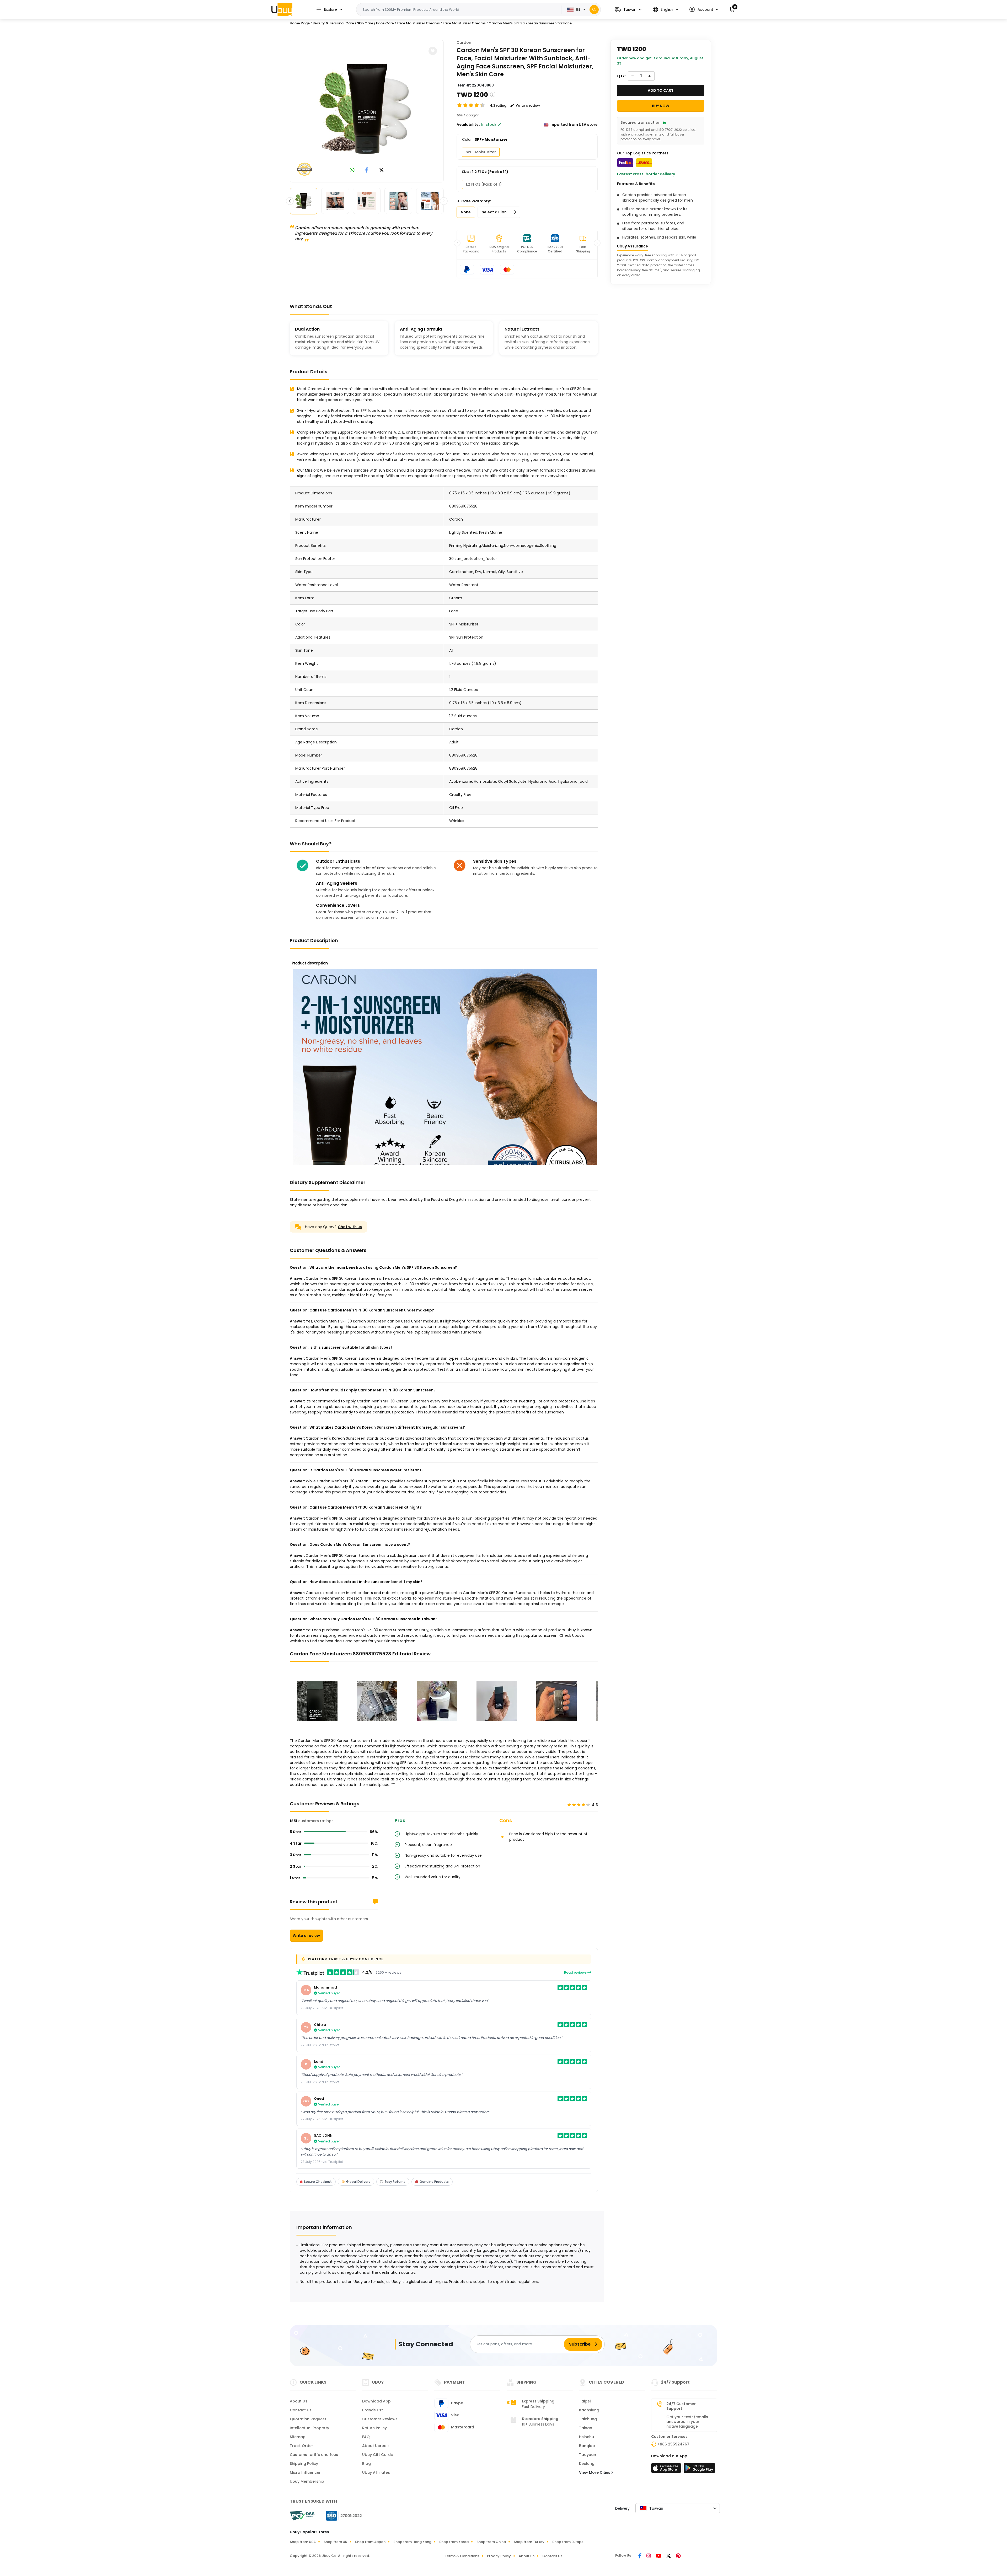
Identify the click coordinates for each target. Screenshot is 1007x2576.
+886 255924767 (673, 2444)
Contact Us (301, 2410)
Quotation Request (308, 2419)
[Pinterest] (678, 2556)
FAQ (366, 2437)
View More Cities (595, 2472)
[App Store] (667, 2470)
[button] (628, 10)
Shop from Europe (568, 2542)
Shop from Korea (454, 2542)
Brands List (373, 2410)
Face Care (385, 23)
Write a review (306, 1936)
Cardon (464, 42)
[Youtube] (659, 2556)
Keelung (587, 2464)
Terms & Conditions (462, 2556)
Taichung (588, 2419)
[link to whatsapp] (352, 171)
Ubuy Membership (307, 2481)
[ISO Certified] (341, 2515)
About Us (299, 2401)
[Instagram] (649, 2556)
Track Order (301, 2446)
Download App (376, 2401)
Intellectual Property (309, 2428)
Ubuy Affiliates (376, 2472)
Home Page (300, 23)
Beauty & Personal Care (333, 23)
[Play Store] (699, 2470)
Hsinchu (586, 2437)
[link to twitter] (382, 171)
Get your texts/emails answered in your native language (687, 2422)
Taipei (585, 2401)
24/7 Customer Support (681, 2406)
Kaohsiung (589, 2410)
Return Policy (374, 2428)
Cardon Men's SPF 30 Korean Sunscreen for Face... (531, 23)
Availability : (468, 125)
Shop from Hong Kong (412, 2542)
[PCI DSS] (302, 2516)
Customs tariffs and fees (314, 2455)
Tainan (586, 2428)
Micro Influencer (305, 2472)
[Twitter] (669, 2556)
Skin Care (365, 23)
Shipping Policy (304, 2464)
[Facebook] (640, 2556)
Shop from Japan (370, 2542)
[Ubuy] (282, 9)
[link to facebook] (367, 171)
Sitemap (298, 2437)
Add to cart (661, 90)
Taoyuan (588, 2455)
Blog (366, 2464)
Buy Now (661, 106)
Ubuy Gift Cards (377, 2455)
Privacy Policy (499, 2556)
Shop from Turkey (529, 2542)
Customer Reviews (380, 2419)
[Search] (594, 10)
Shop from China (491, 2542)
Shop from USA (303, 2542)
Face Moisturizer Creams (418, 23)
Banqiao (587, 2446)
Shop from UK (335, 2542)
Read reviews (576, 1972)
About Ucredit (376, 2446)
